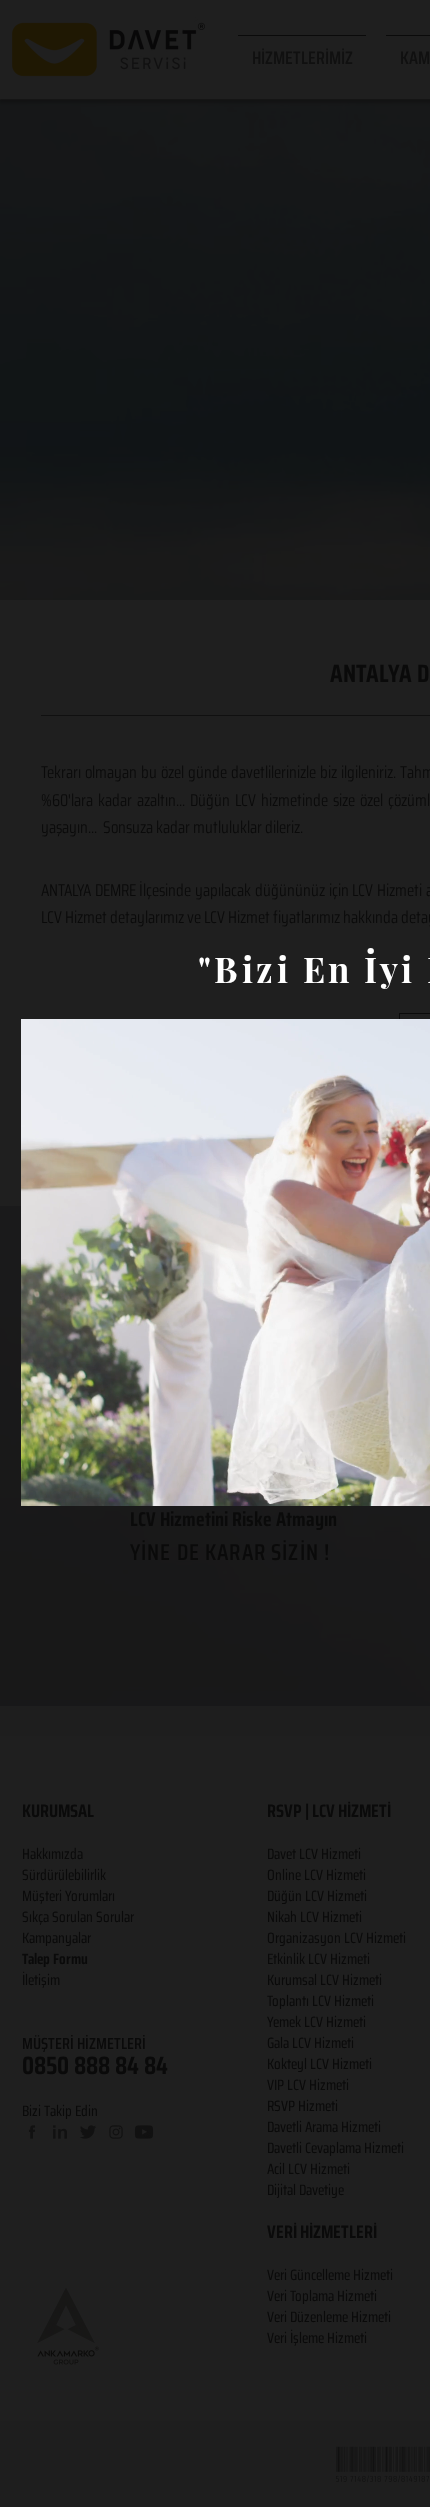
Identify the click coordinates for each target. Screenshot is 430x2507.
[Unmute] (81, 1479)
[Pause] (47, 1479)
